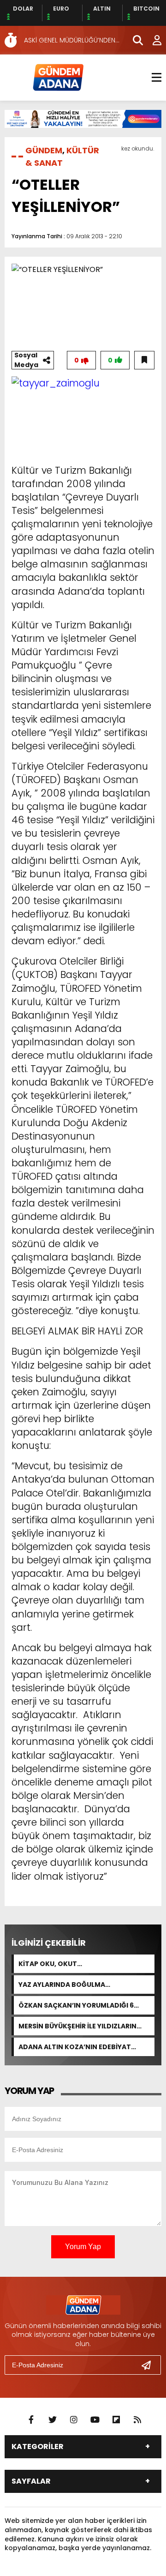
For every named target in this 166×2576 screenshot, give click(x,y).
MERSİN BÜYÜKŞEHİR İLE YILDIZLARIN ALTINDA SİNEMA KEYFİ (77, 2026)
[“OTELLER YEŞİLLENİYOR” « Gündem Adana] (58, 77)
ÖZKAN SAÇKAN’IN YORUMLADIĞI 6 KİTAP (76, 2005)
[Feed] (137, 2420)
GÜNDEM (44, 150)
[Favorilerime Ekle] (144, 360)
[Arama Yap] (134, 40)
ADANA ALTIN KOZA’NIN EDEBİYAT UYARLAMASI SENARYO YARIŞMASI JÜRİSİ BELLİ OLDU (85, 2047)
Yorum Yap (83, 2247)
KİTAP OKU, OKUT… (50, 1964)
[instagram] (74, 2420)
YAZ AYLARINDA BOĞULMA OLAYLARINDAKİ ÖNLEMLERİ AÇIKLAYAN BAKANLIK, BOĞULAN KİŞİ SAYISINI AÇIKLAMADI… (83, 1985)
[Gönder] (150, 2365)
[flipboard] (116, 2420)
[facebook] (31, 2420)
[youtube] (95, 2420)
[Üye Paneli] (152, 40)
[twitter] (53, 2420)
